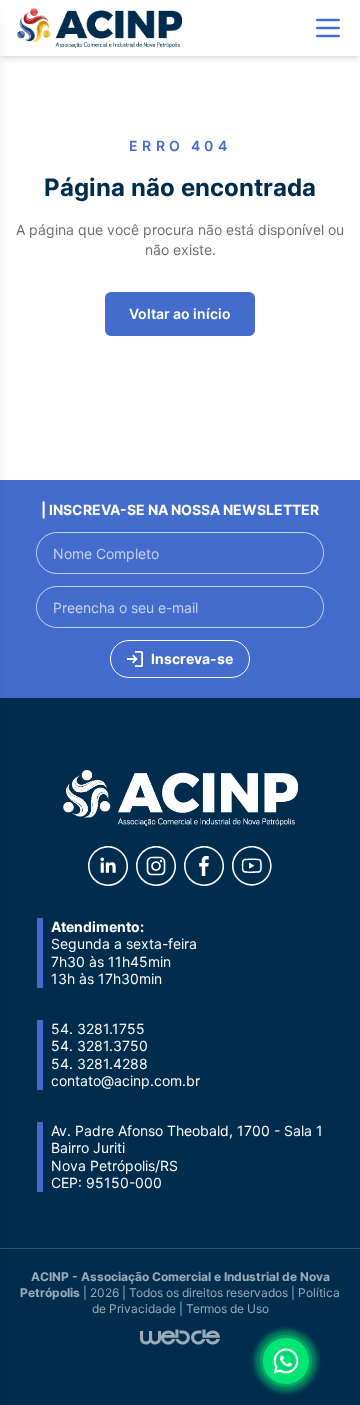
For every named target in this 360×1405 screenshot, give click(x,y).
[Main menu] (328, 28)
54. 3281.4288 (99, 1063)
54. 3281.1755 (98, 1028)
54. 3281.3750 (99, 1045)
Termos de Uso (227, 1308)
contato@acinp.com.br (125, 1080)
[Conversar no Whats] (286, 1361)
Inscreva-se (192, 658)
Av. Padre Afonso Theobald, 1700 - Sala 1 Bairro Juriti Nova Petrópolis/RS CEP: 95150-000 (187, 1157)
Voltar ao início (180, 313)
